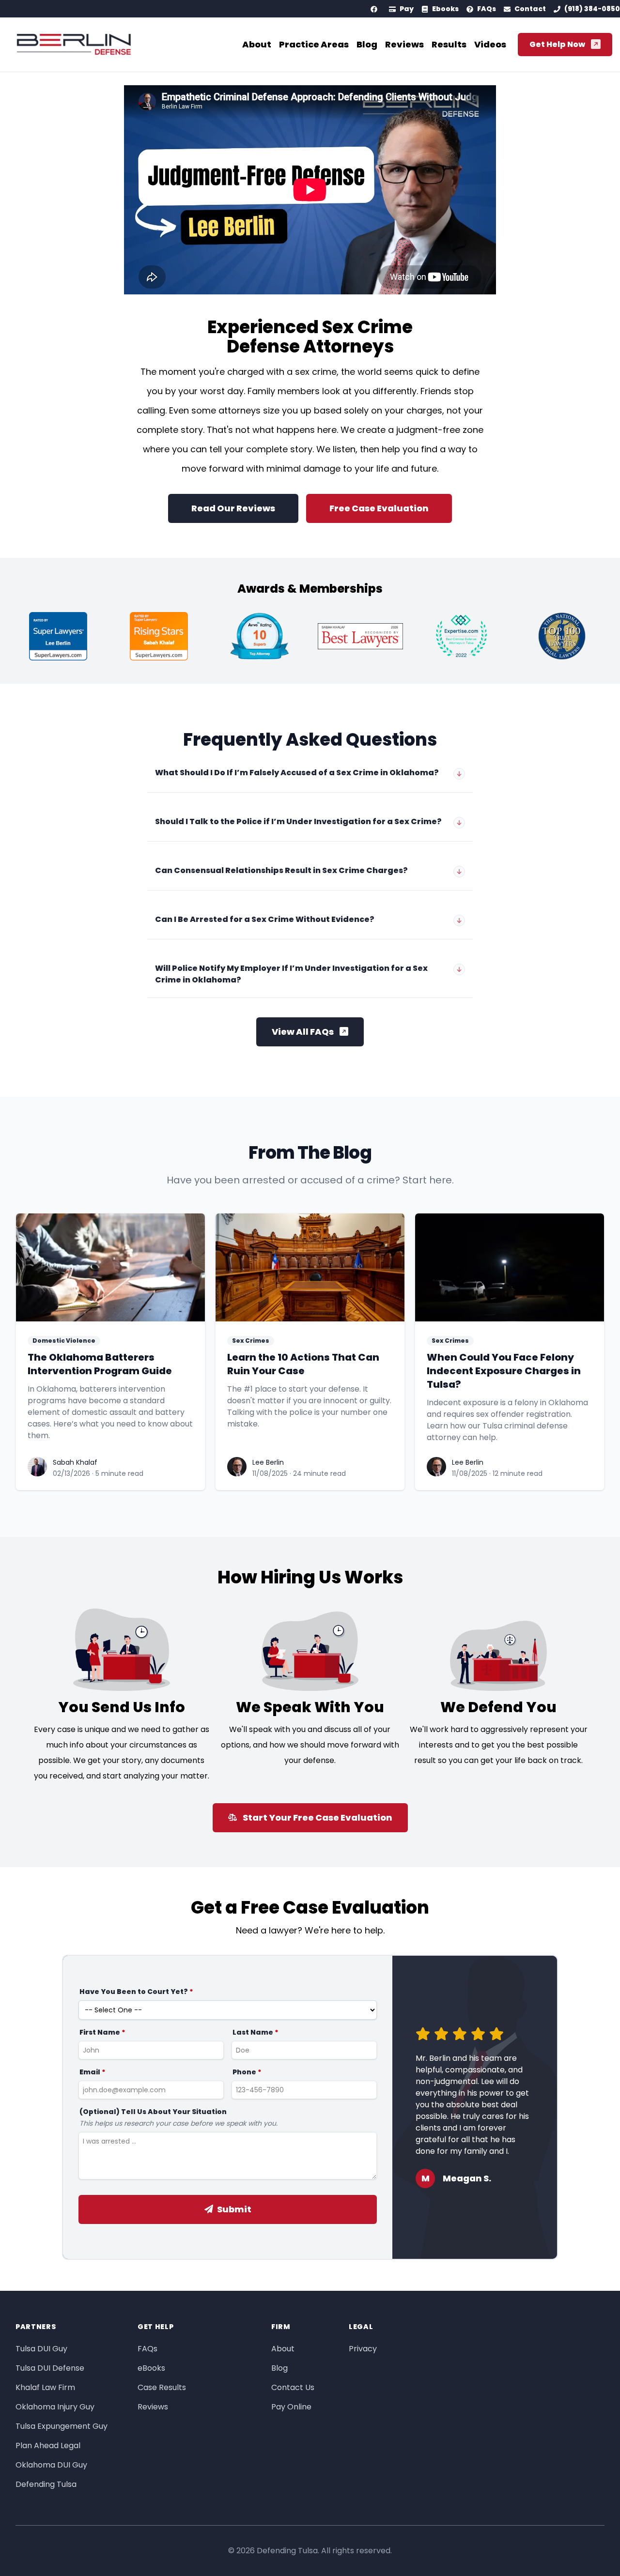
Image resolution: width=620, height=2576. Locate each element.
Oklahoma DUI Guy (51, 2465)
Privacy (363, 2349)
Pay (407, 9)
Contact (530, 9)
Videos (490, 44)
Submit (234, 2209)
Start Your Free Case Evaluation (318, 1817)
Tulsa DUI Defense (50, 2368)
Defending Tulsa (46, 2484)
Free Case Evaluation (379, 508)
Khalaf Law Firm (45, 2387)
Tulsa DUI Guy (41, 2349)
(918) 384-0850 (592, 9)
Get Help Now (557, 44)
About (257, 44)
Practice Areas (314, 44)
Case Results (162, 2387)
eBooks (151, 2368)
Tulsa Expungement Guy (62, 2426)
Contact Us (293, 2387)
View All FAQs (303, 1032)
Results (449, 44)
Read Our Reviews (233, 508)
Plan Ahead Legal (48, 2446)
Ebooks (445, 9)
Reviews (404, 44)
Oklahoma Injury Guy (55, 2407)
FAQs (487, 9)
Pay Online (291, 2407)
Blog (367, 44)
